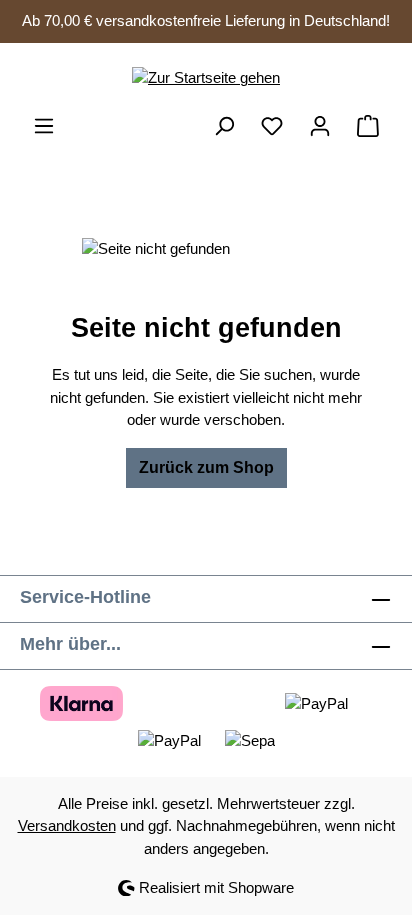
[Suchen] (224, 126)
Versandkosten (67, 825)
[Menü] (44, 126)
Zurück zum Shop (206, 467)
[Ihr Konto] (320, 126)
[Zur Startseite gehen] (206, 78)
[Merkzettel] (272, 126)
